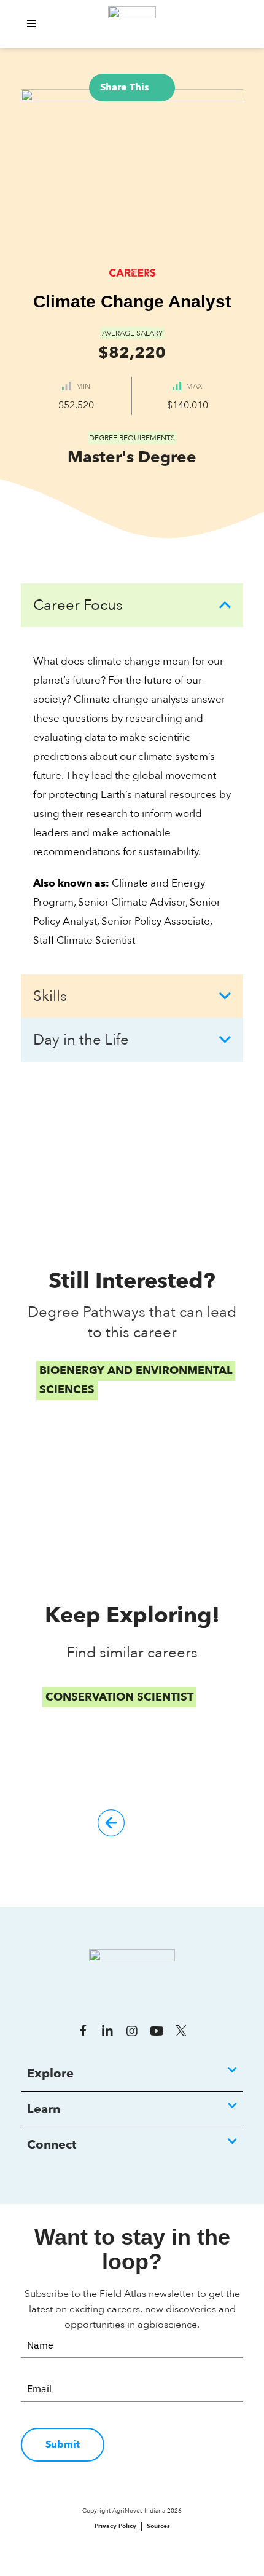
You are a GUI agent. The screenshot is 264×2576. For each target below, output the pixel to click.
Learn (44, 2109)
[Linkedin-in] (107, 2031)
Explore (50, 2073)
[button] (31, 24)
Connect (52, 2145)
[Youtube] (157, 2031)
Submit (63, 2444)
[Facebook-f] (83, 2031)
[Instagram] (132, 2031)
